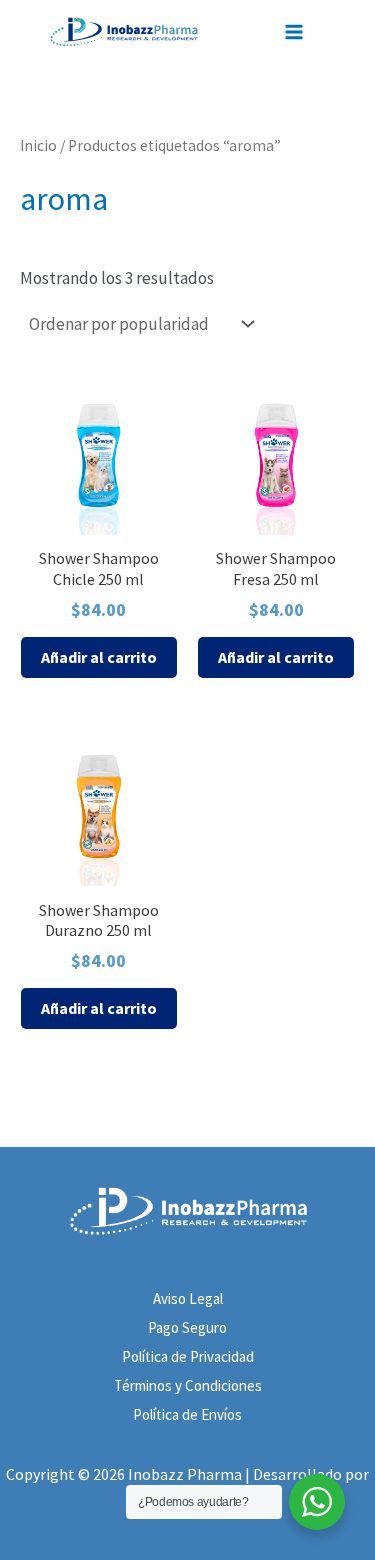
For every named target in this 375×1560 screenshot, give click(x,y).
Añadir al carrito (99, 657)
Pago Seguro (187, 1327)
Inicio (38, 145)
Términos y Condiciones (188, 1385)
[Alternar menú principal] (298, 32)
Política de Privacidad (188, 1356)
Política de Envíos (187, 1414)
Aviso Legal (188, 1298)
